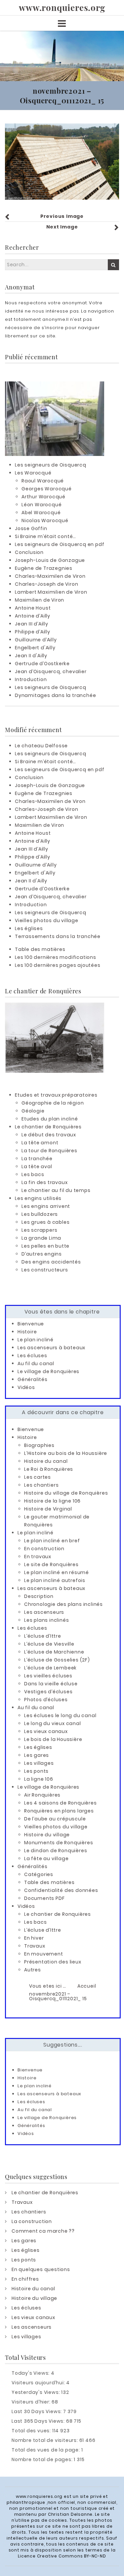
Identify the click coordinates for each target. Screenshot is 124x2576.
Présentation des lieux (53, 1962)
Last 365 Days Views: (39, 2421)
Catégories (39, 1874)
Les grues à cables (45, 1222)
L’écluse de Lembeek (50, 1668)
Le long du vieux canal (53, 1723)
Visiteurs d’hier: (32, 2402)
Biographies (39, 1445)
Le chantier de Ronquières (48, 1127)
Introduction (31, 679)
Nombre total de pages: (43, 2459)
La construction (32, 2221)
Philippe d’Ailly (33, 632)
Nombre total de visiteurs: (45, 2440)
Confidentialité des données (61, 1890)
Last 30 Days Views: (37, 2411)
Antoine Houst (33, 608)
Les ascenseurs (44, 1612)
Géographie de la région (53, 1103)
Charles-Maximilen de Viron (50, 576)
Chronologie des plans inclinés (63, 1604)
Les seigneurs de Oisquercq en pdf (60, 544)
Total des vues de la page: (46, 2450)
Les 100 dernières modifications (56, 957)
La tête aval (37, 1166)
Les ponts (36, 1771)
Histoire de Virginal (48, 1509)
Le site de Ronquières (51, 1564)
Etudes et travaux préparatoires (56, 1095)
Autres (33, 1970)
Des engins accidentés (51, 1262)
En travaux (38, 1557)
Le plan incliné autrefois (55, 1580)
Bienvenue (31, 1324)
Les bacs (33, 1174)
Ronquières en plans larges (59, 1811)
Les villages (39, 1763)
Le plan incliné (36, 1340)
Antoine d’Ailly (33, 616)
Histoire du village (47, 1835)
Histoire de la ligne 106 (52, 1501)
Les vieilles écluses (48, 1676)
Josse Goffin (31, 528)
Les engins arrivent (46, 1206)
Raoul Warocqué (43, 481)
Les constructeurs (45, 1270)
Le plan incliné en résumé (57, 1572)
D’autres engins (42, 1254)
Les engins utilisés (38, 1198)
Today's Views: (31, 2373)
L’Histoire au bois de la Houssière (66, 1453)
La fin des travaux (44, 1182)
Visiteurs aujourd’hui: (39, 2383)
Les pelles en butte (45, 1246)
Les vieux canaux (46, 1731)
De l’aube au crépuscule (55, 1819)
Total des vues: (32, 2431)
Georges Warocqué (47, 489)
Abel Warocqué (41, 513)
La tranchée (37, 1159)
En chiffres (25, 2279)
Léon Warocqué (41, 505)
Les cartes (38, 1477)
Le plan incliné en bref (52, 1541)
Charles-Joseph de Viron (46, 584)
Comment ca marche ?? (43, 2231)
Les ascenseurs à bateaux (51, 1348)
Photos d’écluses (46, 1700)
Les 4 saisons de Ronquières (61, 1803)
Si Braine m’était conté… (45, 536)
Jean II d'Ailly (31, 656)
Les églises (29, 928)
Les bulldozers (40, 1214)
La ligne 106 (39, 1779)
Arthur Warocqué (43, 497)
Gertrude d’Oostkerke (42, 664)
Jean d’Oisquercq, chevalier (51, 671)
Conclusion (29, 552)
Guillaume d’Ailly (36, 640)
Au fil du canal (36, 1363)
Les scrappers (39, 1230)
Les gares (37, 1755)
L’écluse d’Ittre (43, 1636)
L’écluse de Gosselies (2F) (57, 1660)
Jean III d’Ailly (32, 624)
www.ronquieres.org (62, 8)
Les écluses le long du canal (60, 1715)
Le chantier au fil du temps (56, 1190)
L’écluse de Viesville (49, 1644)
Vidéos (26, 1387)
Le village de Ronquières (48, 1371)
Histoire (27, 1332)
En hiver (34, 1938)
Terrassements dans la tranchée (58, 936)
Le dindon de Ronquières (56, 1851)
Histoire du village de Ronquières (66, 1493)
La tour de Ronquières (49, 1151)
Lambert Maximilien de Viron (51, 592)
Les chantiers (41, 1485)
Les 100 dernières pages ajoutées (58, 965)
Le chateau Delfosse (41, 746)
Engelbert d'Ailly (35, 648)
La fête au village (46, 1858)
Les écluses (32, 1356)
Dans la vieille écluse (51, 1684)
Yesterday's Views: (36, 2392)
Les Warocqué (33, 473)
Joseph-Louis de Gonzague (50, 560)
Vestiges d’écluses (48, 1692)
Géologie (33, 1111)
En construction (44, 1549)
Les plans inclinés (46, 1620)
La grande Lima (41, 1238)
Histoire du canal (46, 1461)
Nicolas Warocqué (45, 520)
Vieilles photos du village (47, 920)
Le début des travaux (49, 1135)
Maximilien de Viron (40, 600)
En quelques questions (41, 2269)
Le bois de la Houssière (53, 1739)
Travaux (35, 1946)
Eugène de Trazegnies (44, 568)
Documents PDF (44, 1898)
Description (39, 1596)
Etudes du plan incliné (50, 1119)
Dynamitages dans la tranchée (55, 695)
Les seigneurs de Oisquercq (51, 465)
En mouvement (44, 1954)
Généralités (33, 1379)
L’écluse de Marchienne (54, 1652)
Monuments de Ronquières (59, 1843)
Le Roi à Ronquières (49, 1469)
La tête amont (40, 1143)
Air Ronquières (42, 1795)
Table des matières (40, 949)
